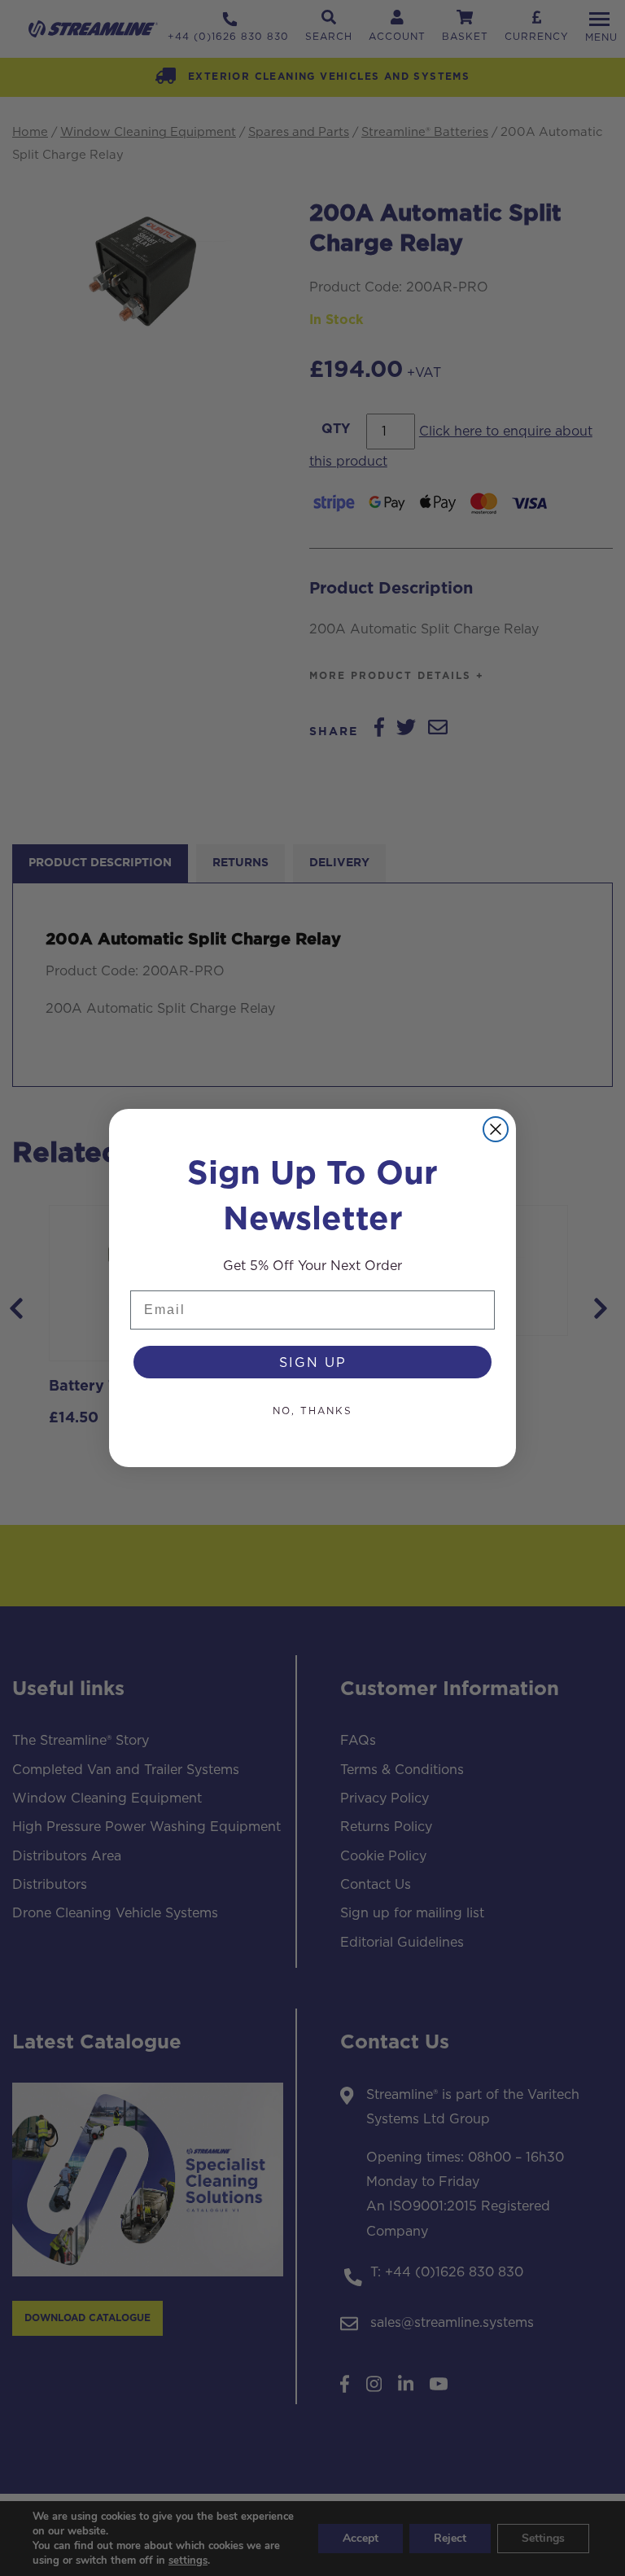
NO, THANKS (312, 1411)
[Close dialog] (496, 1129)
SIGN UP (313, 1362)
